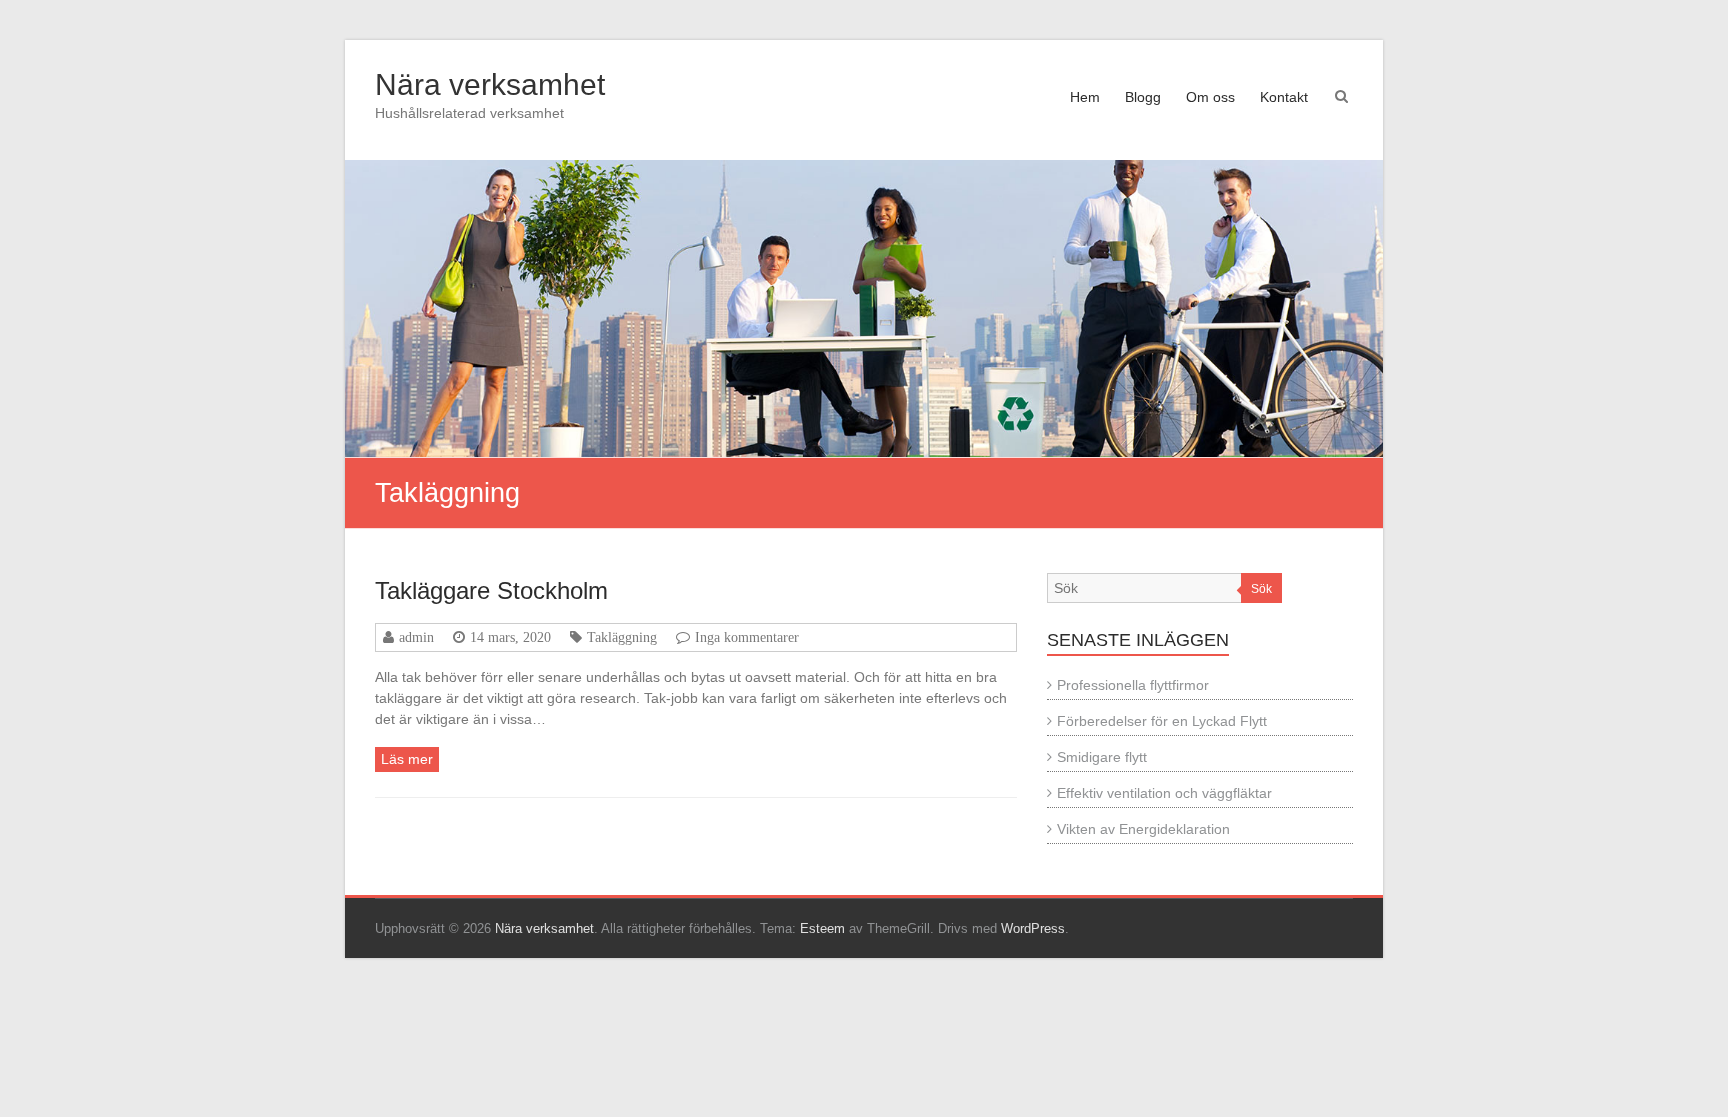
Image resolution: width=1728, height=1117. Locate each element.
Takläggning (622, 637)
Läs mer (407, 759)
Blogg (1143, 97)
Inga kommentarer (747, 637)
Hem (1085, 97)
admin (416, 637)
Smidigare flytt (1102, 757)
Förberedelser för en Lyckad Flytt (1162, 721)
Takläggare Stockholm (491, 590)
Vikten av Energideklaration (1143, 829)
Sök (1261, 589)
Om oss (1210, 97)
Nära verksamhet (490, 84)
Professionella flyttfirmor (1133, 685)
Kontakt (1284, 97)
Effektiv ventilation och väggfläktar (1164, 793)
